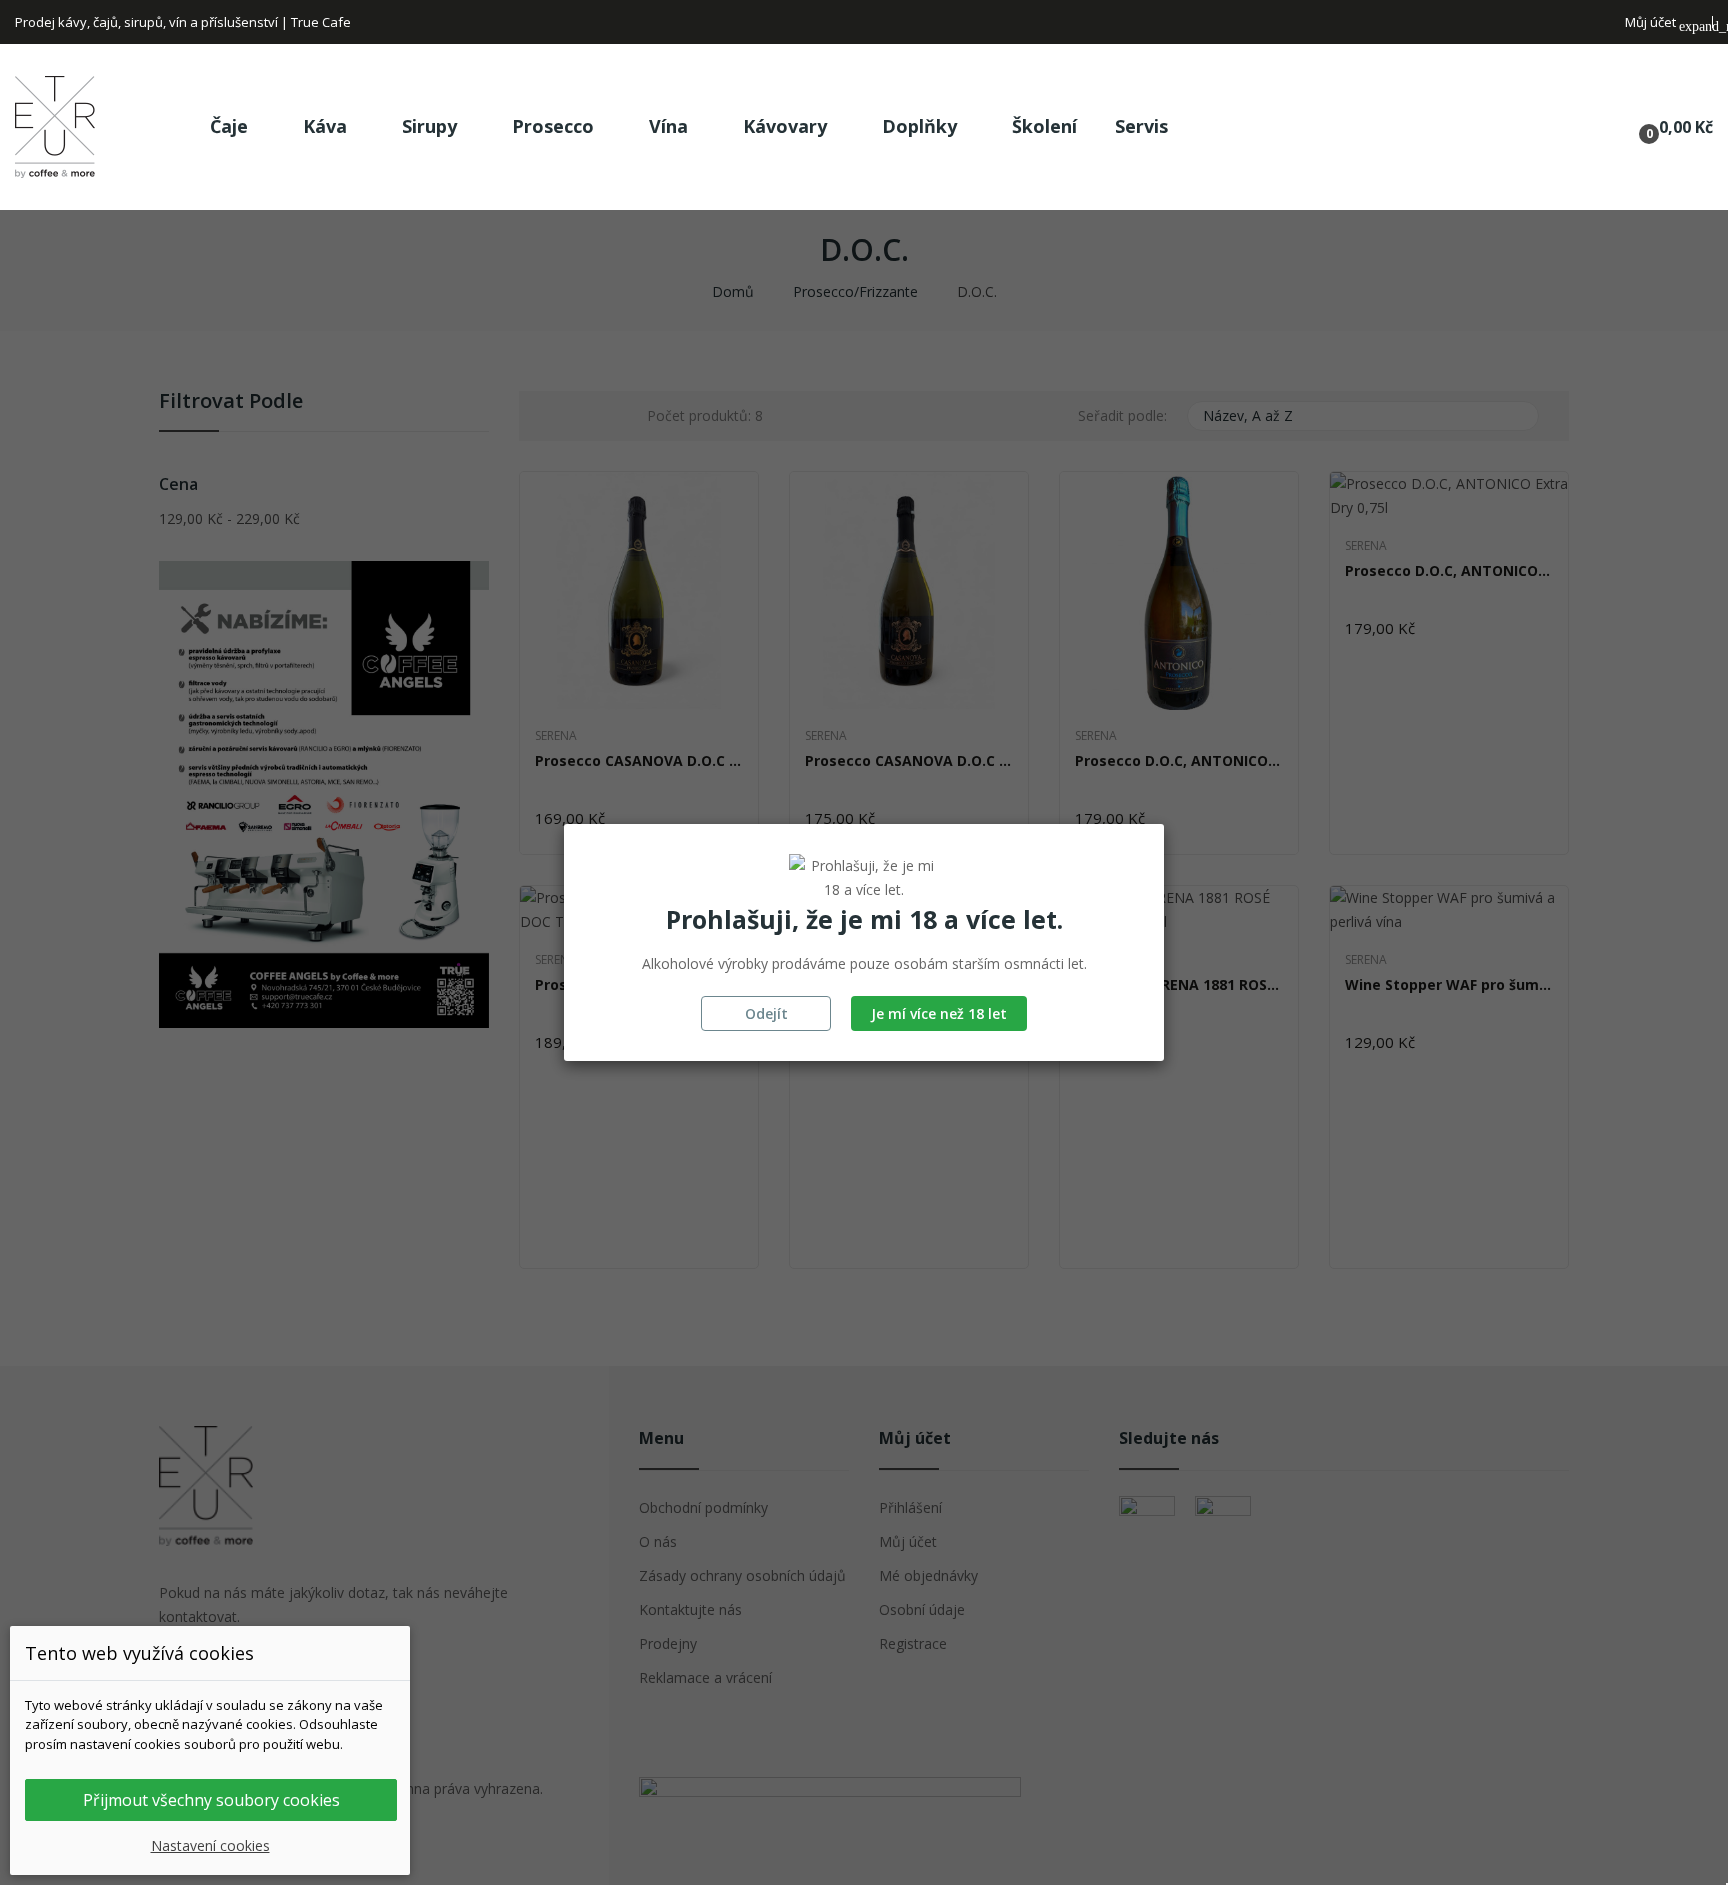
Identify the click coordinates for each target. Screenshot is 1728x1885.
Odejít (766, 1013)
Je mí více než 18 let (939, 1013)
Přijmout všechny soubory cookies (211, 1800)
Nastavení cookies (210, 1845)
